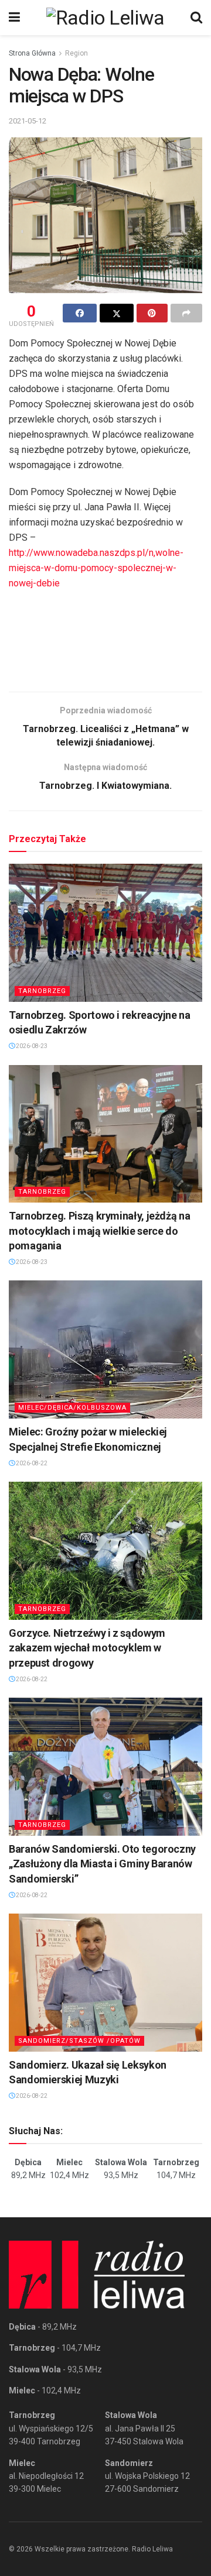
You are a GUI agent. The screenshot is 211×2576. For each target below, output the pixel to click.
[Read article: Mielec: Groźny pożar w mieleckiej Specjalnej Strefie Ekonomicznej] (105, 1349)
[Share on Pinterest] (152, 313)
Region (76, 53)
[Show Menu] (14, 18)
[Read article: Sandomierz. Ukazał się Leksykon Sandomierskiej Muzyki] (105, 1983)
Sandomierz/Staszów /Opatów (79, 2041)
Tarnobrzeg (42, 991)
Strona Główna (32, 53)
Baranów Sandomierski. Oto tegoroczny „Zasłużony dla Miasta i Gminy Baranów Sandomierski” (102, 1864)
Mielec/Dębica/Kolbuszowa (72, 1408)
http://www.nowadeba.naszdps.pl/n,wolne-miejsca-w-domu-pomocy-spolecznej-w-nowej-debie (96, 568)
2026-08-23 (31, 1046)
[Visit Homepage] (105, 18)
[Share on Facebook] (80, 313)
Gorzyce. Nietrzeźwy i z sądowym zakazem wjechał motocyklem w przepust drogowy (87, 1648)
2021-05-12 (28, 121)
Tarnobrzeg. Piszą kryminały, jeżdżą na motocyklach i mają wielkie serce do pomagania (99, 1230)
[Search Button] (196, 18)
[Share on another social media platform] (186, 313)
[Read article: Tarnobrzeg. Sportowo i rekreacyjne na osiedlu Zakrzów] (105, 933)
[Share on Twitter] (117, 313)
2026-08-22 (31, 1463)
